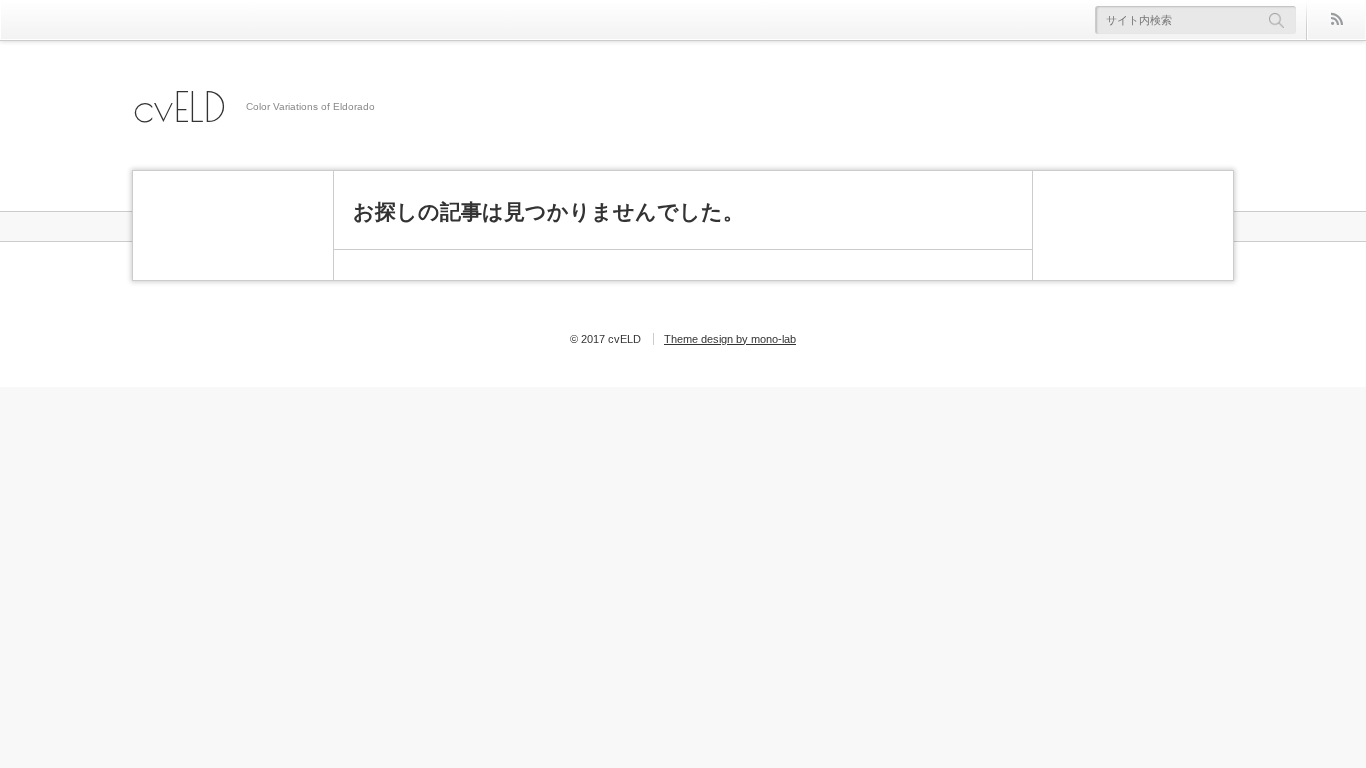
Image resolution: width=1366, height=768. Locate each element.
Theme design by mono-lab (730, 339)
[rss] (1336, 20)
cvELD (179, 107)
